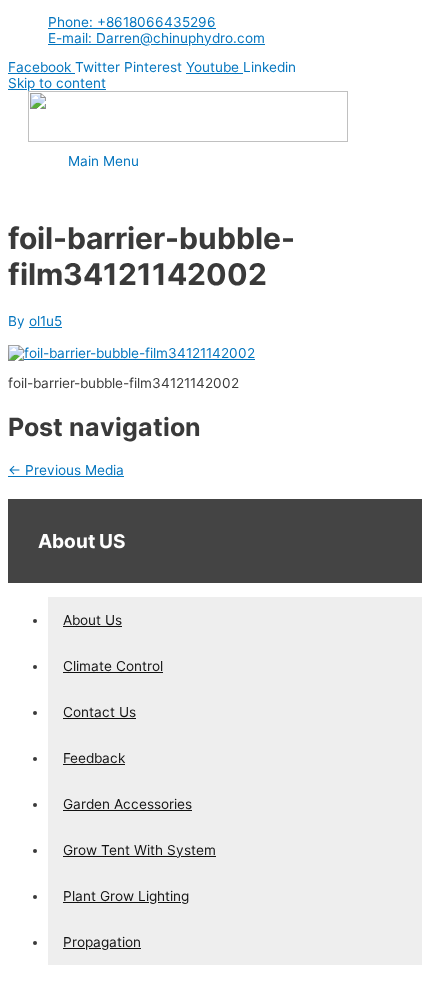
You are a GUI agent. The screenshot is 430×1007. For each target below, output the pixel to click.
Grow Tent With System (139, 850)
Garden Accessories (127, 804)
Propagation (102, 942)
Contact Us (99, 712)
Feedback (94, 758)
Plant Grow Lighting (126, 896)
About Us (92, 620)
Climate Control (113, 666)
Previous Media (66, 470)
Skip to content (57, 83)
